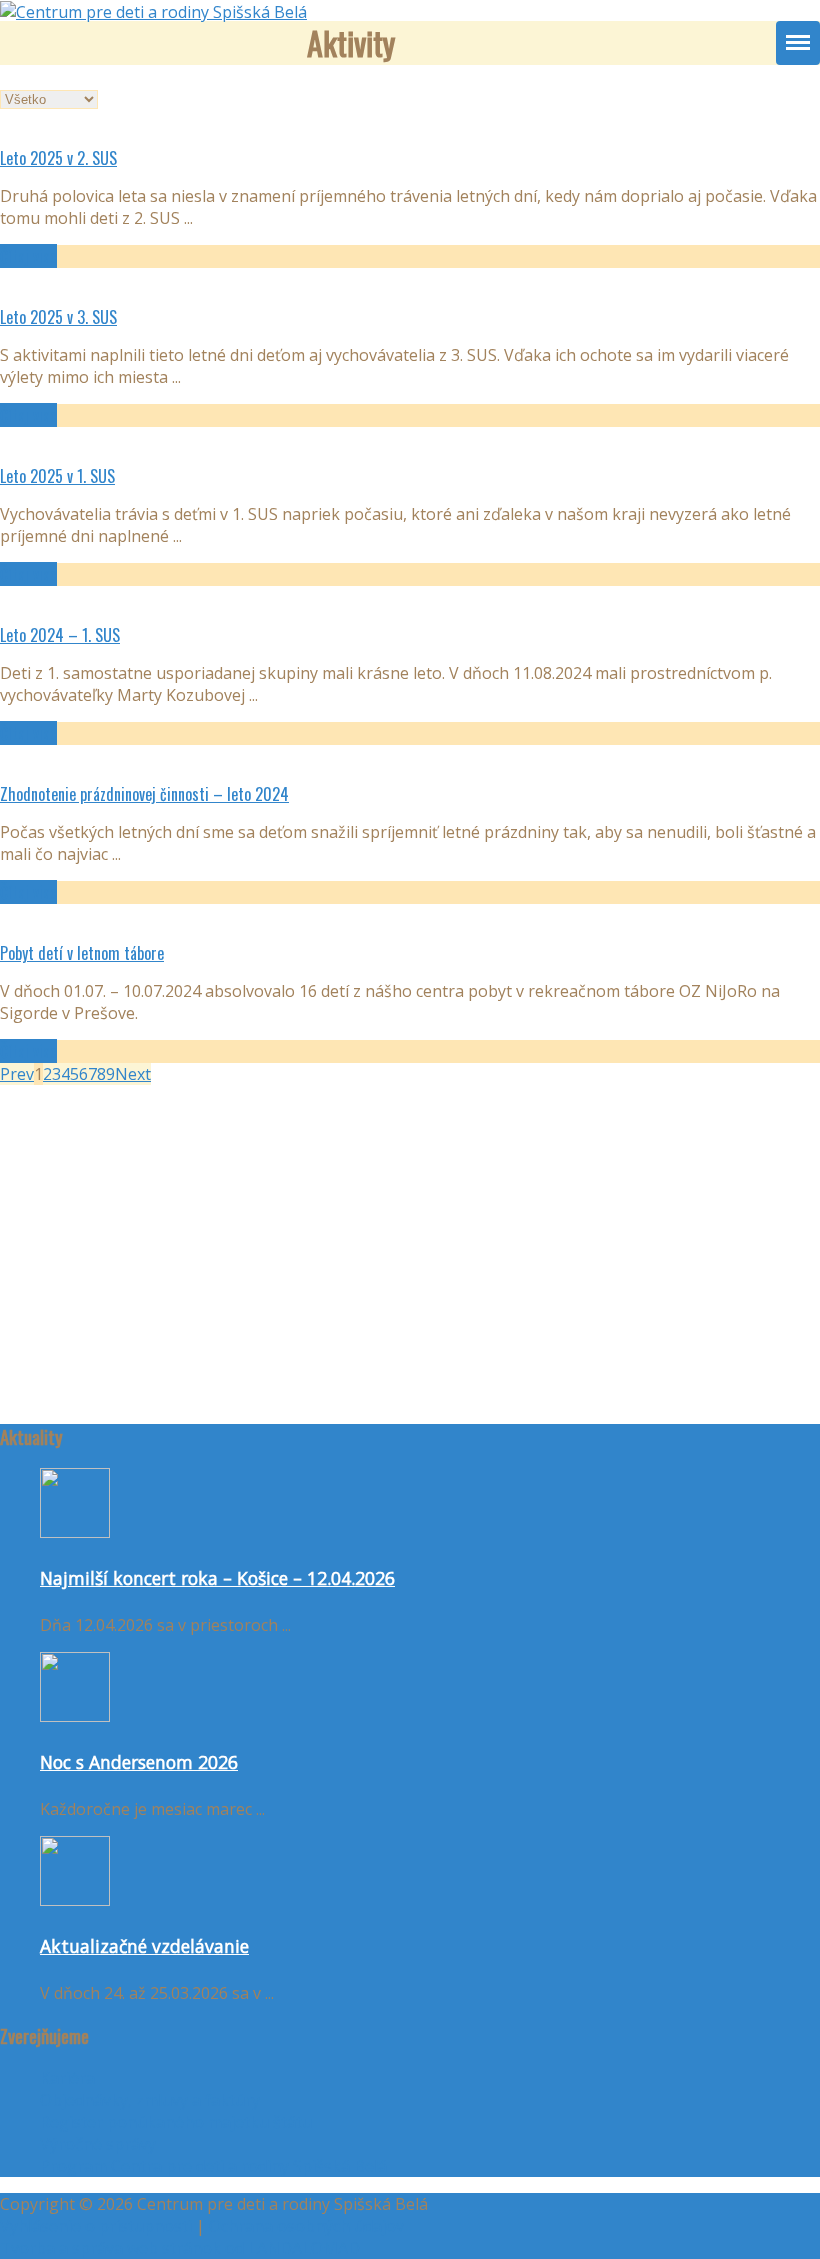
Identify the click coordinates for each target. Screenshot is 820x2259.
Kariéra (67, 2078)
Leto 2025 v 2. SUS (58, 158)
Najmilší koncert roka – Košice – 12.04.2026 (217, 1578)
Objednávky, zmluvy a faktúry (150, 2100)
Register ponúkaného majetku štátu (176, 2122)
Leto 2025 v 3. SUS (58, 317)
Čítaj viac (28, 256)
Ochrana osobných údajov (306, 2226)
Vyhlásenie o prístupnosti (96, 2226)
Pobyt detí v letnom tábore (82, 953)
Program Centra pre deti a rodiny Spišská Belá (213, 2166)
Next (133, 1074)
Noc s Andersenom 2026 (139, 1762)
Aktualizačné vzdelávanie (144, 1946)
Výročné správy (98, 2144)
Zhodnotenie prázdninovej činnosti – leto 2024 (144, 794)
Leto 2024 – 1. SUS (60, 635)
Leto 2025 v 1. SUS (57, 476)
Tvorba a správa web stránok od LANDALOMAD (180, 2248)
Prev (17, 1074)
